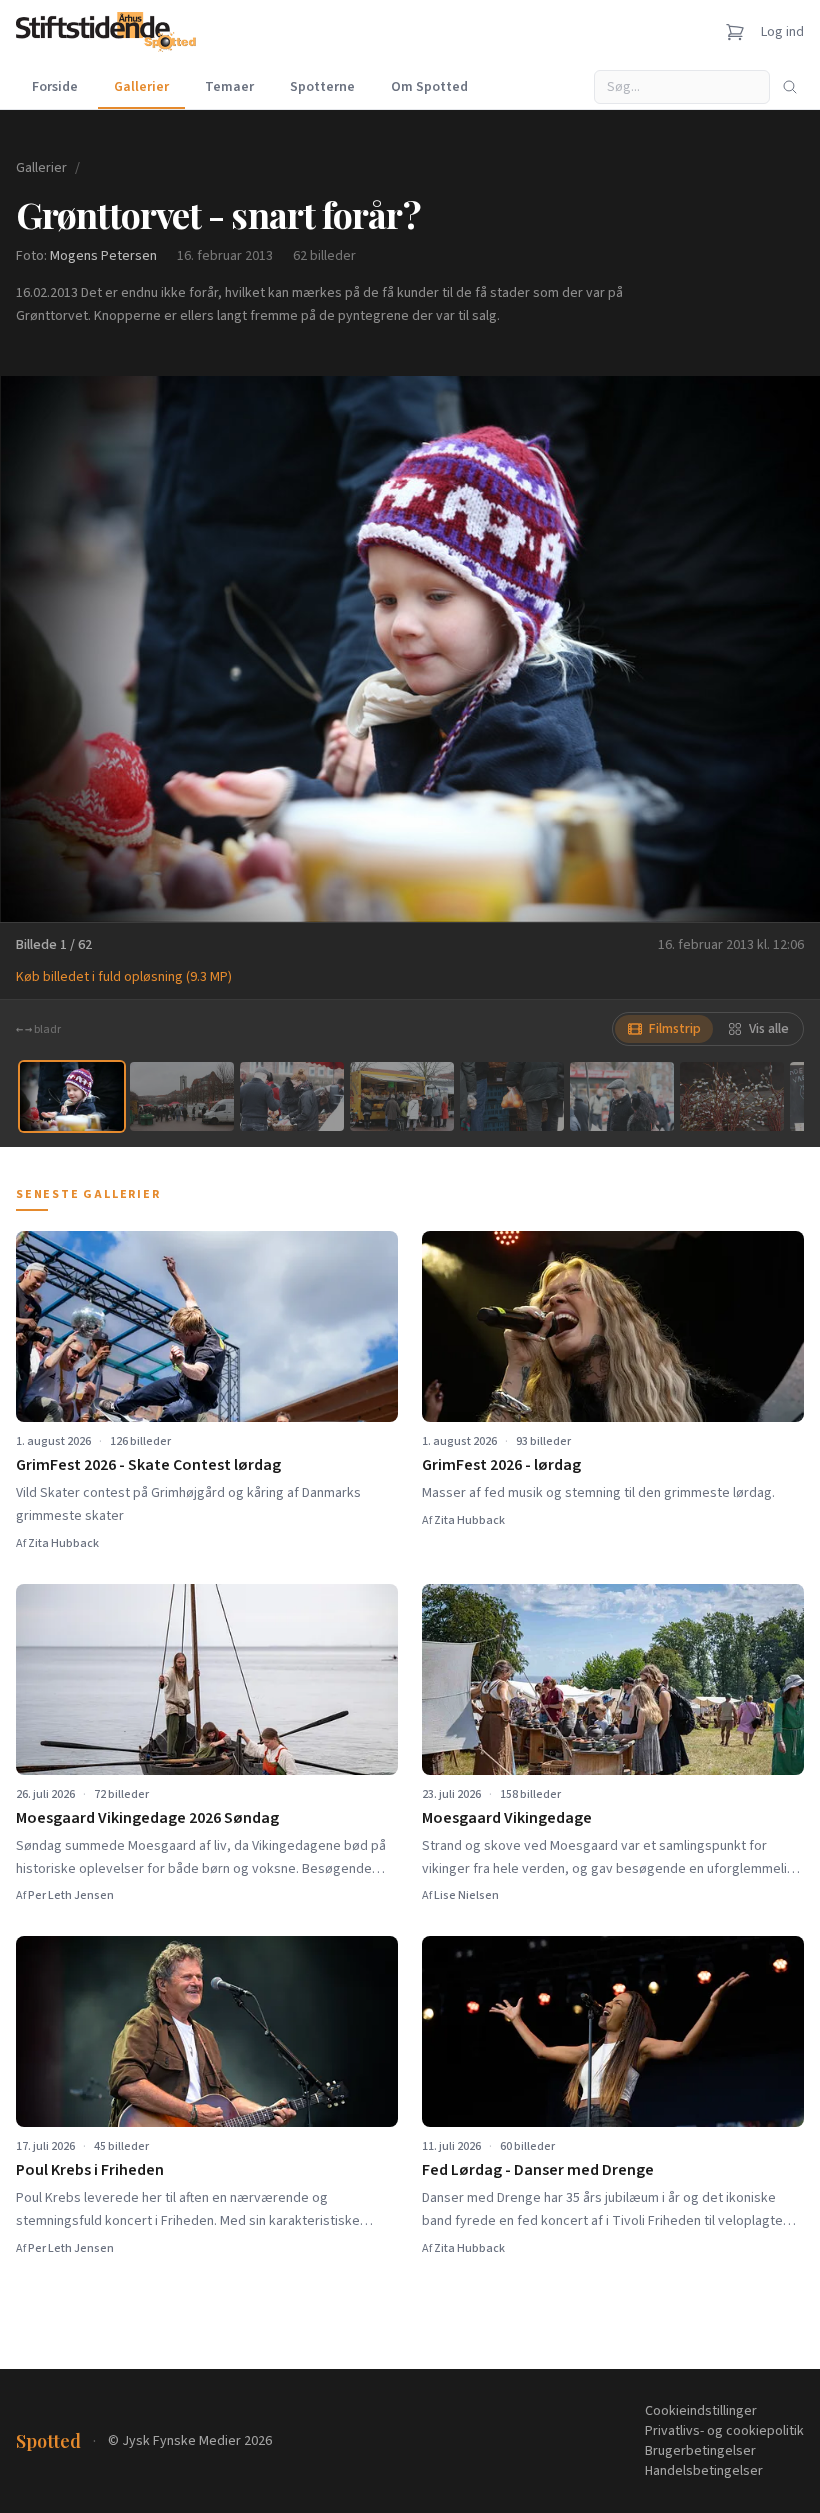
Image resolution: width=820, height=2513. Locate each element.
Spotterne (322, 87)
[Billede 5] (512, 1096)
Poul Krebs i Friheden (90, 2170)
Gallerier (141, 87)
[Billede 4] (402, 1096)
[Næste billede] (780, 649)
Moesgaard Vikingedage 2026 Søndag (147, 1818)
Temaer (229, 87)
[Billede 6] (622, 1096)
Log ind (782, 32)
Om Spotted (429, 87)
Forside (55, 87)
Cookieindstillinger (701, 2411)
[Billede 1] (72, 1096)
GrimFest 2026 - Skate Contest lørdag (148, 1465)
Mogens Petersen (103, 256)
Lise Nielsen (466, 1895)
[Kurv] (735, 32)
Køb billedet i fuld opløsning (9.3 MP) (124, 977)
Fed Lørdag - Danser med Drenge (538, 2170)
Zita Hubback (63, 1543)
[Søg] (790, 87)
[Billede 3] (292, 1096)
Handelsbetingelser (704, 2471)
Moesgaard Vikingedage (507, 1818)
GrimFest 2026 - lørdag (501, 1465)
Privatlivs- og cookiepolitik (724, 2431)
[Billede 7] (732, 1096)
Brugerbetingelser (700, 2451)
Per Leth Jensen (71, 1895)
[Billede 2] (182, 1096)
